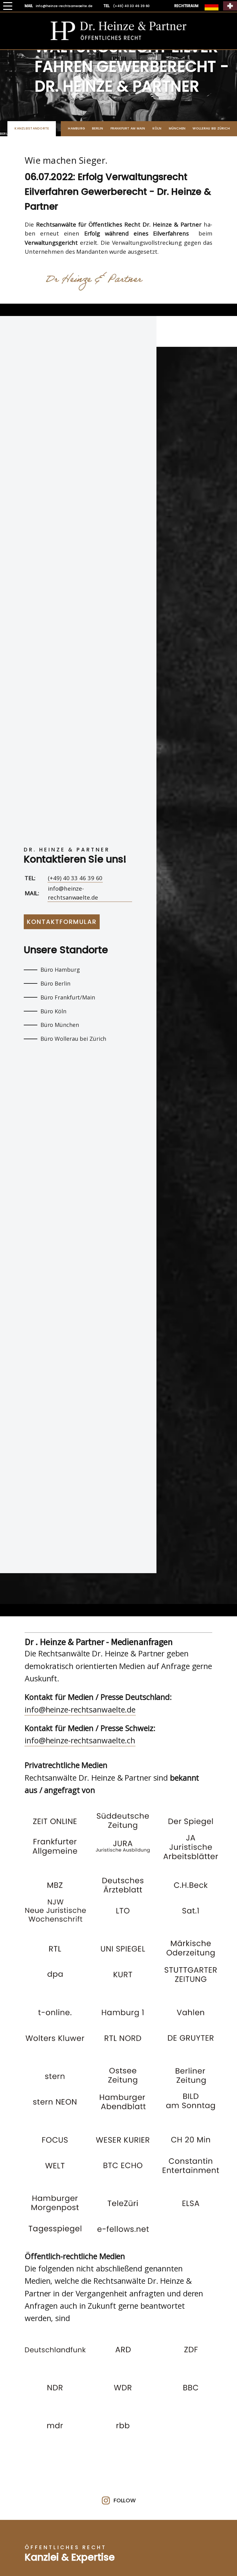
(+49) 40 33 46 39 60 (75, 878)
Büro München (60, 1025)
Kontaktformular (62, 922)
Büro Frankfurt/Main (68, 997)
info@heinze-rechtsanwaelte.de (73, 893)
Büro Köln (53, 1011)
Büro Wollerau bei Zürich (73, 1039)
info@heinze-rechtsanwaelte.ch (80, 1740)
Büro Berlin (55, 983)
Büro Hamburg (60, 970)
